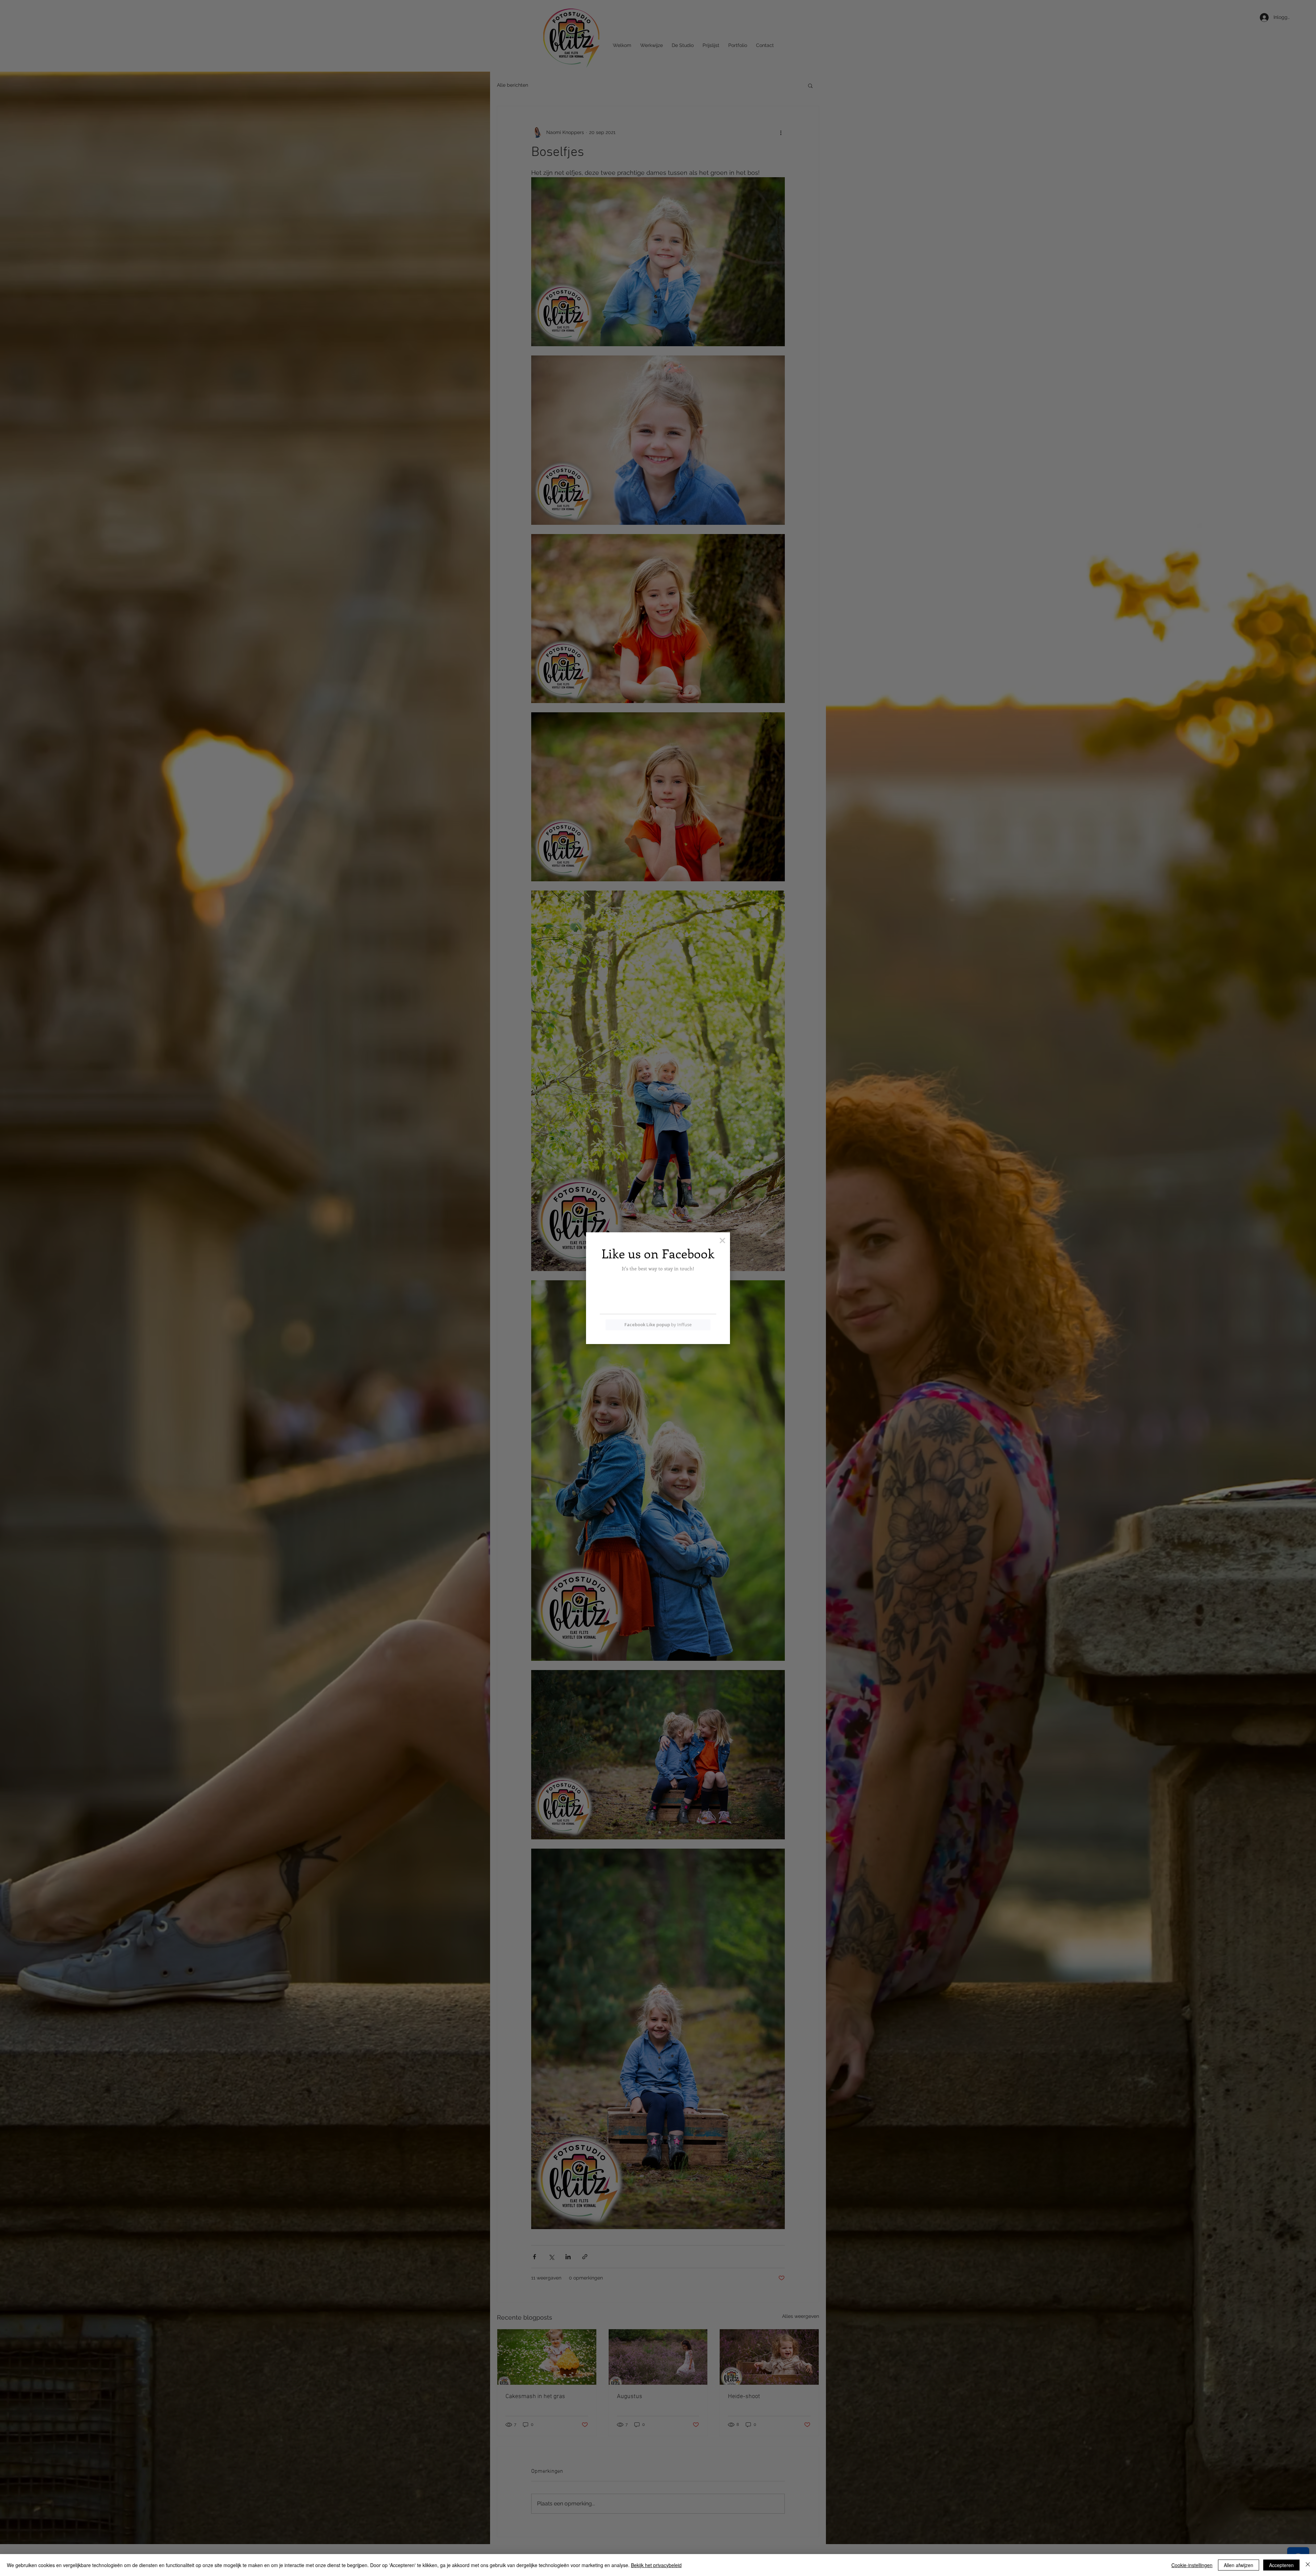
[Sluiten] (1308, 2565)
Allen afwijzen (1239, 2565)
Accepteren (1281, 2565)
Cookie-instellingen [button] (1192, 2565)
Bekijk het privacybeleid (656, 2565)
